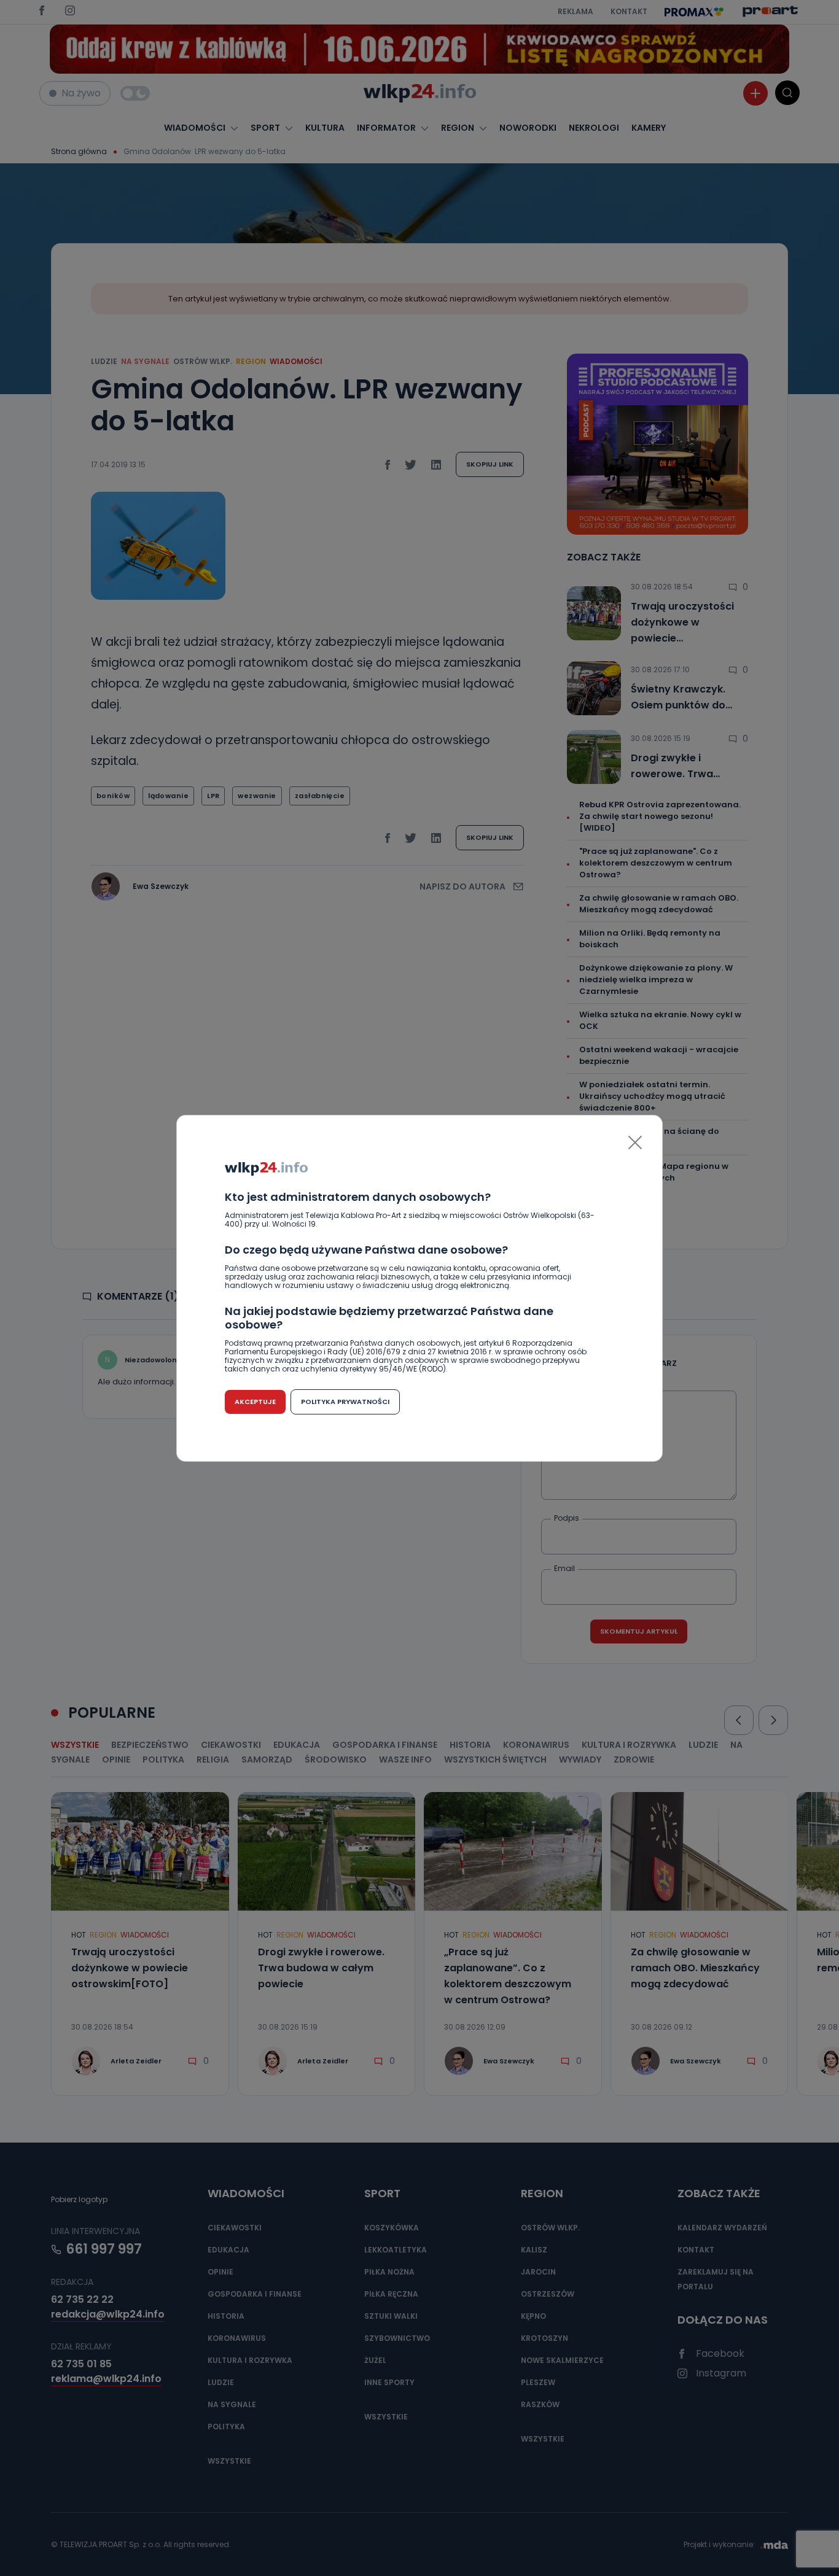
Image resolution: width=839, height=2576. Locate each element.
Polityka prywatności (345, 1402)
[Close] (635, 1143)
